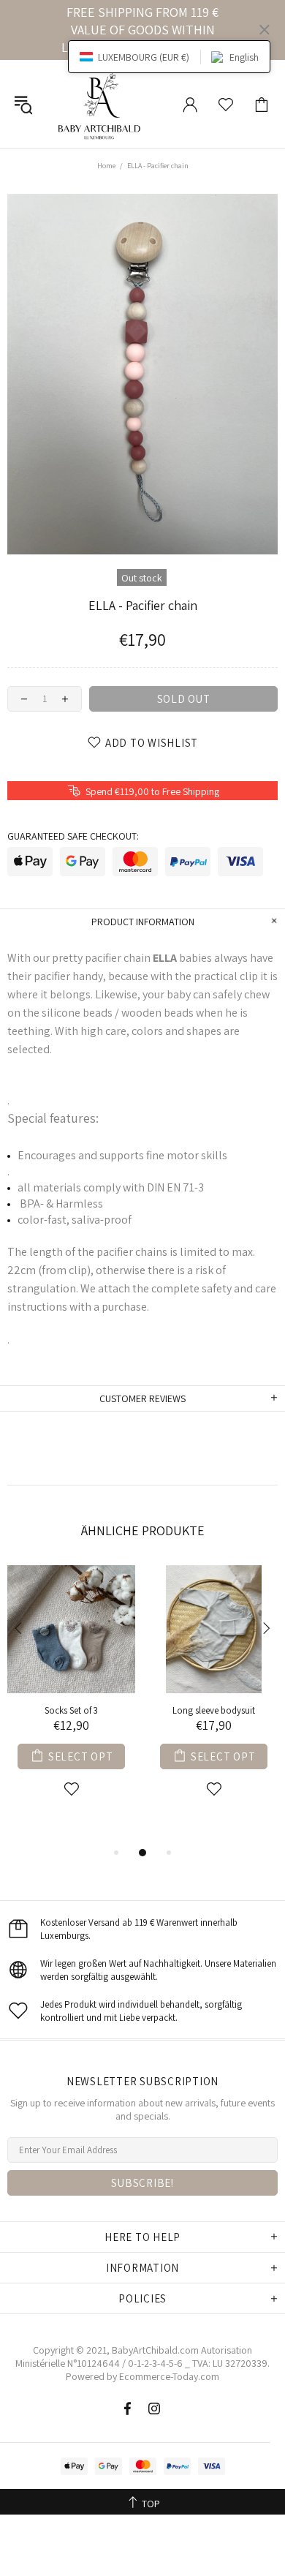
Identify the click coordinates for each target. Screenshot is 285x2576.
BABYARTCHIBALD (102, 104)
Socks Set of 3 (71, 1710)
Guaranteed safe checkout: (73, 836)
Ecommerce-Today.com (169, 2376)
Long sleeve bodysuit (214, 1710)
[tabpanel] (71, 1698)
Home (106, 166)
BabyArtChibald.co (151, 2350)
